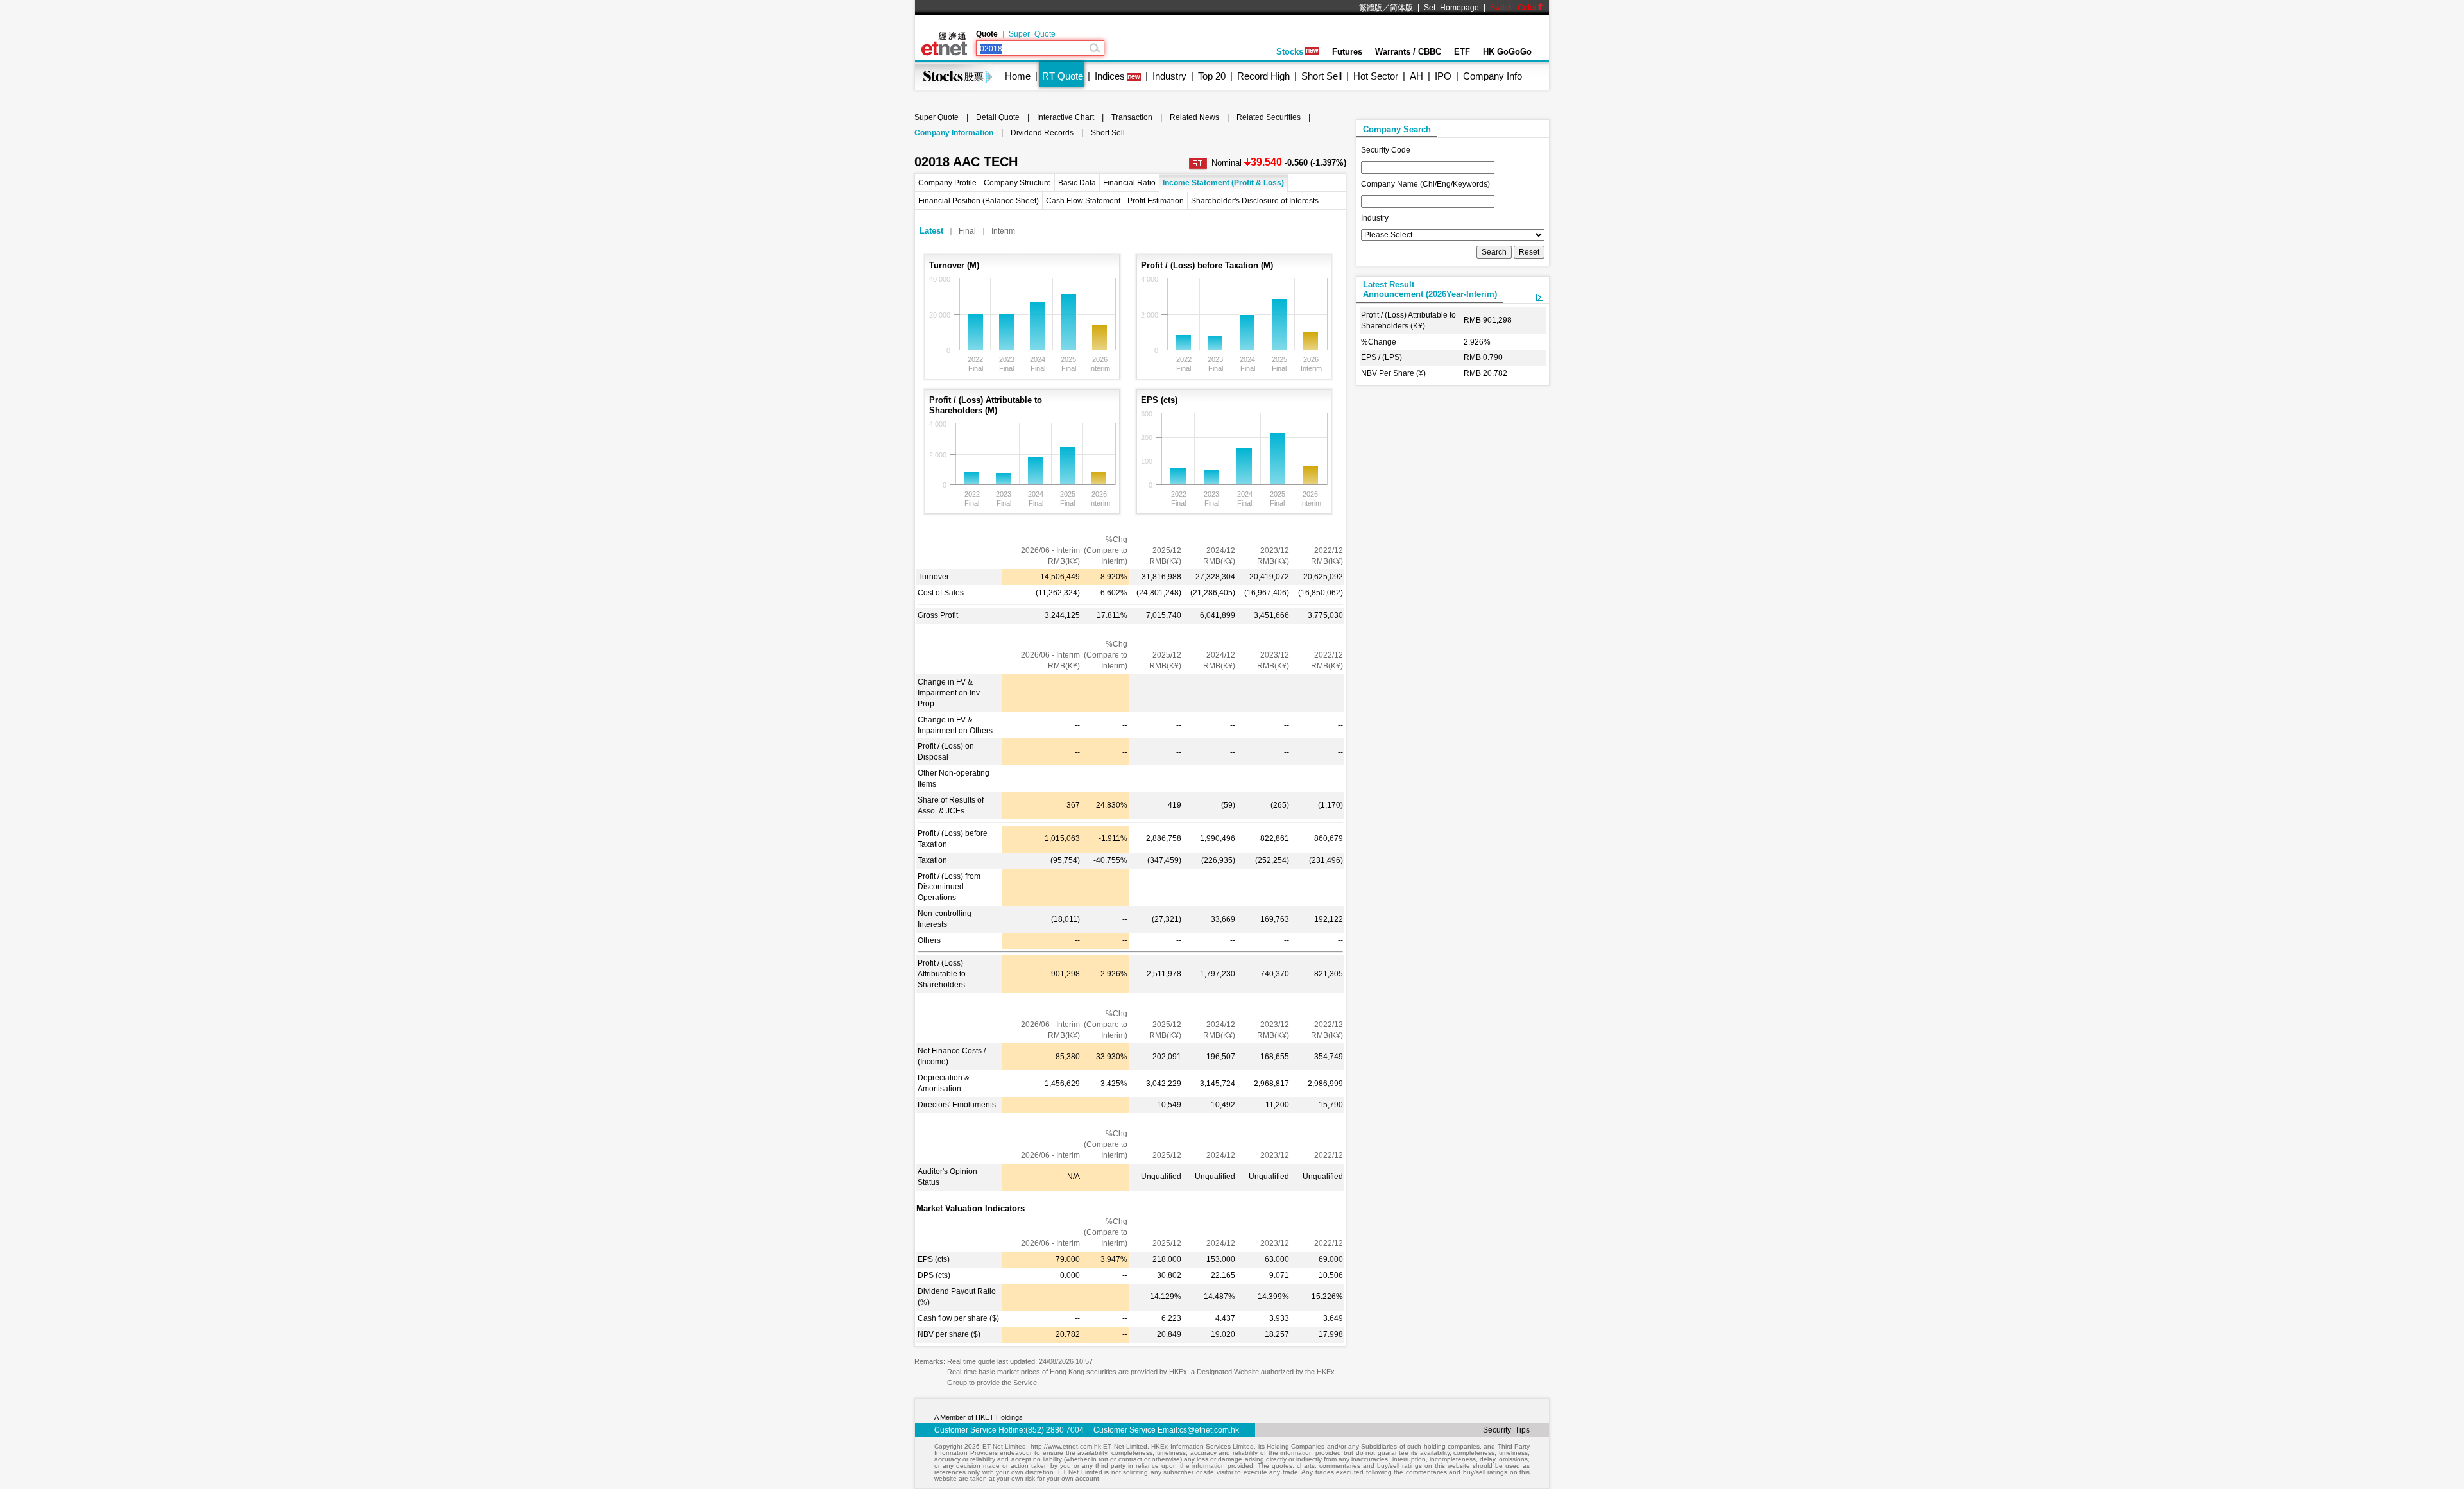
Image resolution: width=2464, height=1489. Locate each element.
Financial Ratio (1129, 183)
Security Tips (1506, 1430)
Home (1018, 76)
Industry (1169, 76)
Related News (1194, 117)
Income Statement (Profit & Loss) (1223, 183)
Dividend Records (1042, 133)
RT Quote (1063, 76)
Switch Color (1513, 8)
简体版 (1401, 8)
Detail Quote (998, 117)
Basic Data (1077, 183)
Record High (1263, 76)
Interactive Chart (1065, 117)
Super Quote (1032, 34)
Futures (1347, 52)
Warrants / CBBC (1408, 52)
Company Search (1397, 129)
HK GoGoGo (1507, 52)
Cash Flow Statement (1083, 201)
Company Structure (1017, 183)
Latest (931, 231)
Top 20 (1212, 76)
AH (1416, 76)
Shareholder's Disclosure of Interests (1255, 201)
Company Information (954, 133)
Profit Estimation (1156, 201)
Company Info (1493, 76)
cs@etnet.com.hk (1209, 1430)
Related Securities (1269, 117)
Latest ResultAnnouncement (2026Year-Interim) (1430, 289)
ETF (1462, 52)
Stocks (1290, 52)
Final (967, 231)
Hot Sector (1376, 76)
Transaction (1132, 117)
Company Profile (947, 183)
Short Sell (1322, 76)
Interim (1003, 231)
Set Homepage (1451, 8)
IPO (1443, 76)
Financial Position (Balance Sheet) (979, 201)
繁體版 (1371, 8)
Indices (1110, 76)
